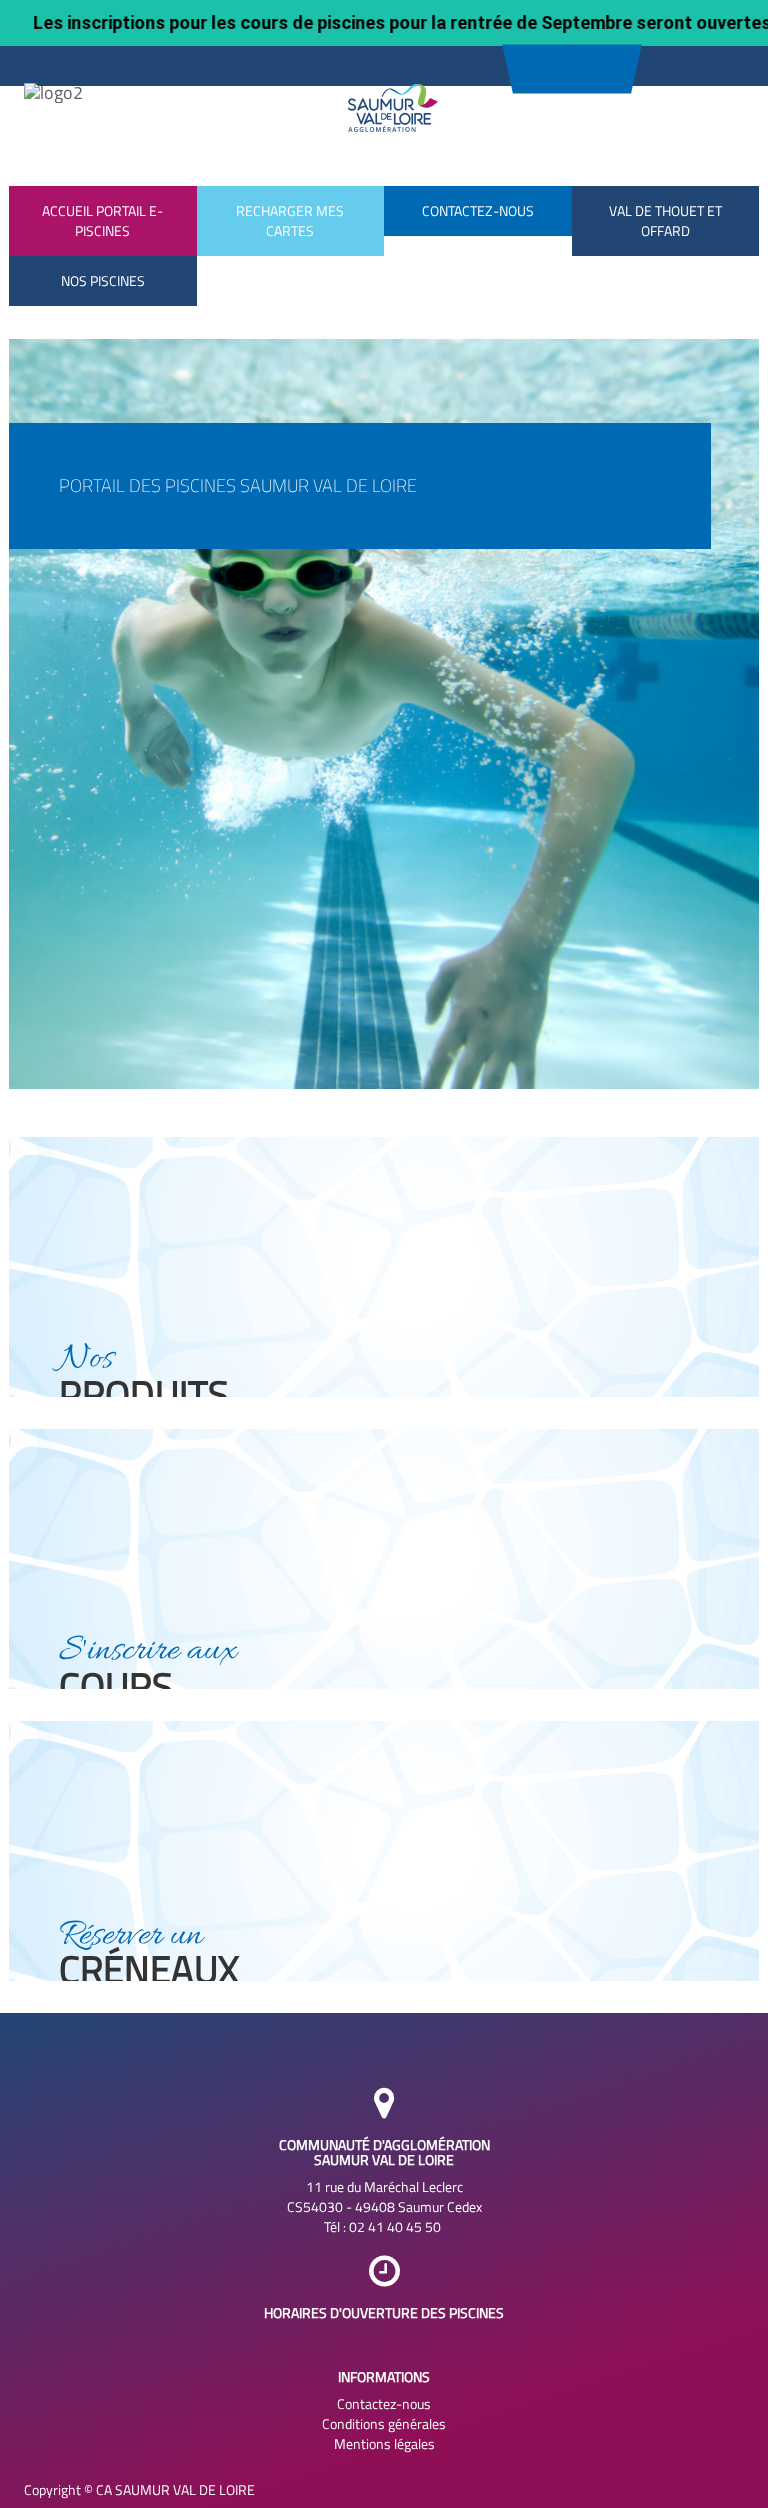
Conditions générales (384, 2424)
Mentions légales (384, 2444)
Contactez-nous (384, 2404)
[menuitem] (103, 281)
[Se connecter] (571, 61)
